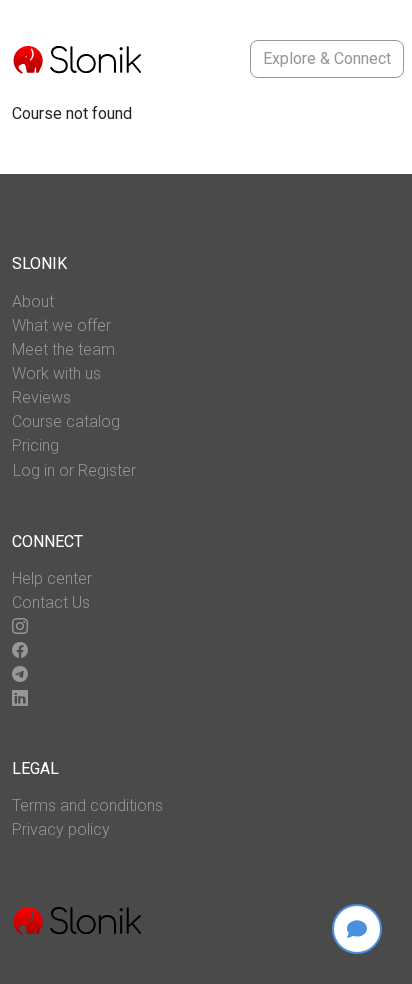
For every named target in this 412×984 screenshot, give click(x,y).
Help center (52, 578)
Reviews (41, 397)
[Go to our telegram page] (20, 675)
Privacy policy (61, 829)
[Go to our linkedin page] (20, 699)
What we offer (61, 325)
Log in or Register (74, 470)
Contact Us (51, 602)
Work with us (56, 373)
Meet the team (63, 349)
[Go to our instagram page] (20, 627)
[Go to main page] (77, 59)
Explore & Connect (327, 58)
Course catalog (66, 421)
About (33, 301)
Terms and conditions (87, 805)
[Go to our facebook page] (20, 651)
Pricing (35, 445)
